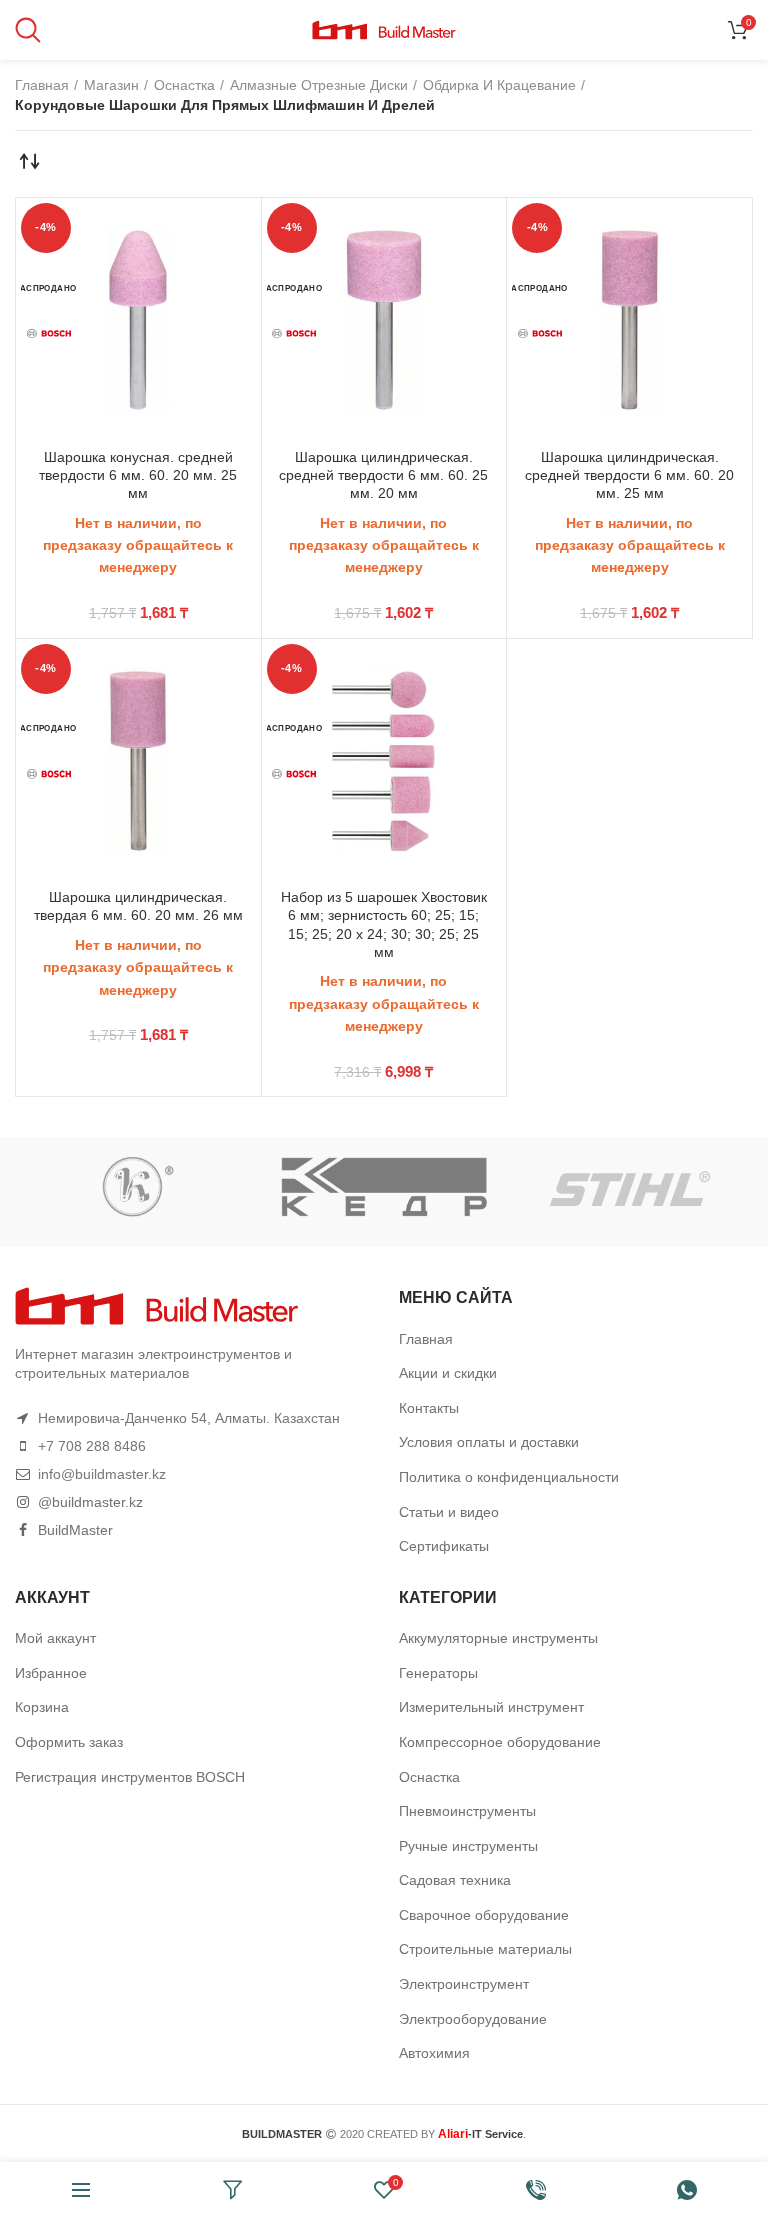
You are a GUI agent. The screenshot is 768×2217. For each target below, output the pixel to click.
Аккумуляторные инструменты (498, 1638)
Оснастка (184, 85)
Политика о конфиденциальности (509, 1477)
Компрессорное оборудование (500, 1742)
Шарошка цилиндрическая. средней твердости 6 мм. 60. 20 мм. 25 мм (629, 475)
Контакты (429, 1408)
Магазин (111, 85)
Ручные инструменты (468, 1846)
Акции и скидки (448, 1373)
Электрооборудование (473, 2019)
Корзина (42, 1707)
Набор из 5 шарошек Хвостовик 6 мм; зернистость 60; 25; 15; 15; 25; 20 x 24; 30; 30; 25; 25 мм (384, 924)
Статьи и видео (449, 1512)
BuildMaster (75, 1530)
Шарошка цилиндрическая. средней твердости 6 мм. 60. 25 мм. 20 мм (383, 475)
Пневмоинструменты (467, 1811)
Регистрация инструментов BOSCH (130, 1777)
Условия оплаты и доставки (489, 1442)
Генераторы (438, 1673)
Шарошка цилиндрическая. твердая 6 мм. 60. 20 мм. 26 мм (138, 906)
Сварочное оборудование (484, 1915)
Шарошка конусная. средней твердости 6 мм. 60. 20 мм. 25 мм (138, 475)
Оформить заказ (69, 1742)
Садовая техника (455, 1880)
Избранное (51, 1673)
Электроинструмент (464, 1984)
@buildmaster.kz (90, 1502)
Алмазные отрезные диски (319, 85)
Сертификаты (444, 1546)
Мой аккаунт (55, 1638)
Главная (42, 85)
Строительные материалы (485, 1949)
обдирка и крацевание (499, 85)
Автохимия (434, 2053)
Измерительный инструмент (491, 1707)
